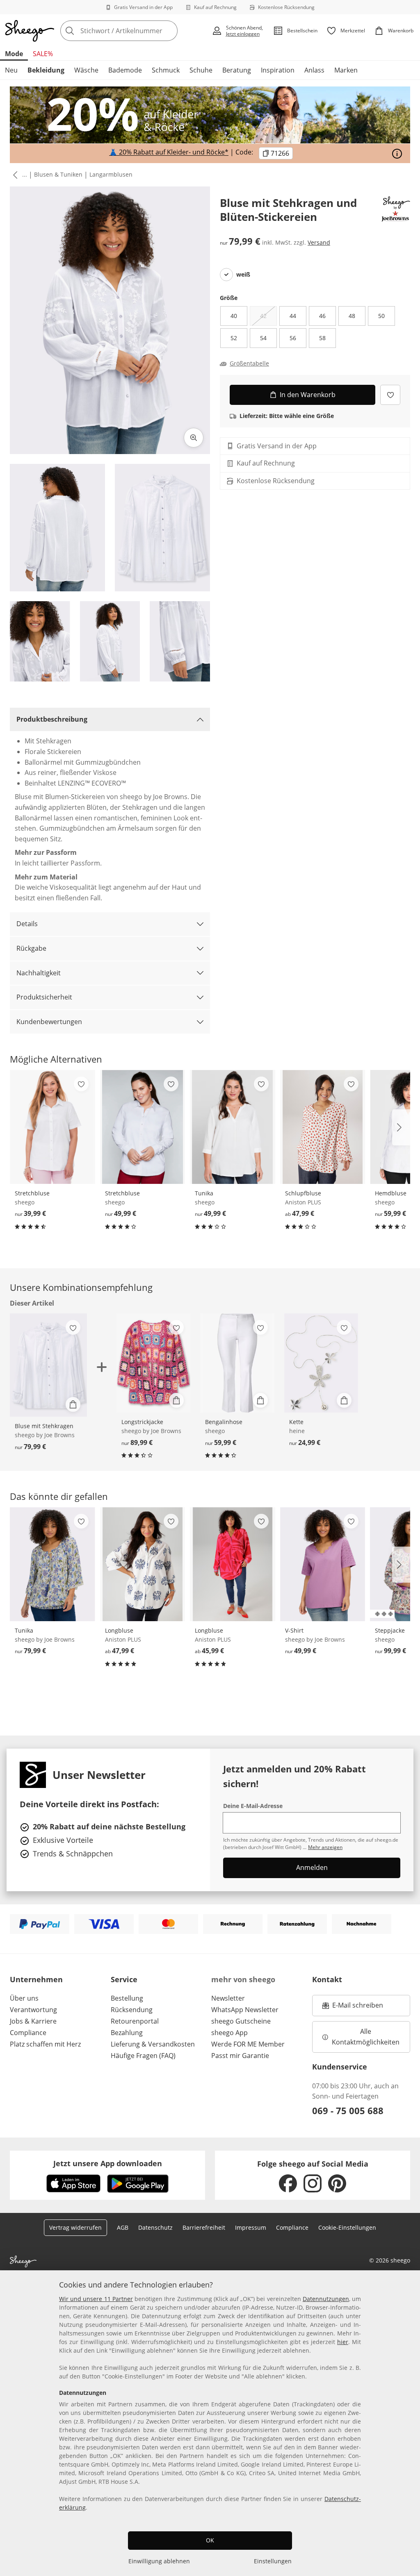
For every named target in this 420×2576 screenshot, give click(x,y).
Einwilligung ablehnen (159, 2561)
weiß (243, 275)
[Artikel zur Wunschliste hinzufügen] (390, 395)
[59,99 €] (237, 1363)
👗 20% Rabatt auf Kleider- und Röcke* (169, 152)
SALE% (43, 54)
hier (343, 2342)
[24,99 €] (321, 1363)
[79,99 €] (52, 1564)
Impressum (251, 2227)
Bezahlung (127, 2033)
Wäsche (86, 70)
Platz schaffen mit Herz (45, 2044)
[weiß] (226, 275)
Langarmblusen (111, 174)
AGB (123, 2227)
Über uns (24, 1998)
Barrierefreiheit (204, 2227)
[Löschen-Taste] (169, 31)
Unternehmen (36, 1979)
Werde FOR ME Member (248, 2044)
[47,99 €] (323, 1127)
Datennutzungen (326, 2299)
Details (27, 924)
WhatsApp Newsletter (245, 2010)
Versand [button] (319, 242)
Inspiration (278, 70)
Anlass (314, 70)
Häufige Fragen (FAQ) (143, 2056)
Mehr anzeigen (325, 1847)
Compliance (28, 2033)
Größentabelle (249, 363)
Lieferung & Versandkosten (153, 2044)
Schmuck (166, 70)
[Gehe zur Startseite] (30, 31)
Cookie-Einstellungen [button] (347, 2227)
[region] (210, 2423)
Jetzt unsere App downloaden (108, 2163)
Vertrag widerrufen (75, 2227)
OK (210, 2540)
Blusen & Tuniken (58, 174)
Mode (14, 54)
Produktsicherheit (44, 997)
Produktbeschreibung (52, 719)
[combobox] (134, 31)
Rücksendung (132, 2010)
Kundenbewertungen (49, 1022)
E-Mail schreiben (353, 2008)
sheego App (229, 2033)
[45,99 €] (233, 1564)
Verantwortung (33, 2010)
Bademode (125, 70)
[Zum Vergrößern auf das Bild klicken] (194, 438)
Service (124, 1979)
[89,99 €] (154, 1363)
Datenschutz (155, 2227)
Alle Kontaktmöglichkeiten (366, 2037)
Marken (346, 70)
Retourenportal (135, 2021)
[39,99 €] (52, 1127)
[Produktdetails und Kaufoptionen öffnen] (73, 1404)
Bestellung (127, 1998)
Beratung (237, 70)
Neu (11, 70)
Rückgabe (31, 948)
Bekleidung (46, 70)
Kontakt (327, 1979)
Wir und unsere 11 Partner (96, 2299)
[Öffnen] (397, 154)
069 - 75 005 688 (348, 2110)
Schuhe (201, 70)
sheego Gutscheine (241, 2021)
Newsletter (228, 1998)
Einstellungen (273, 2561)
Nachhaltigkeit (39, 973)
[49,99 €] (143, 1127)
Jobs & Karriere (33, 2021)
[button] (14, 175)
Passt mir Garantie (240, 2056)
